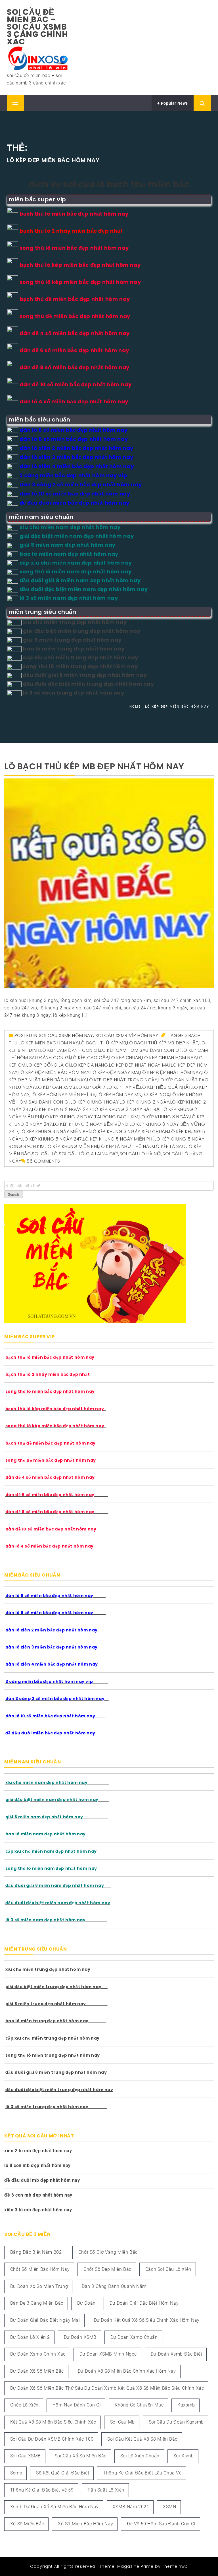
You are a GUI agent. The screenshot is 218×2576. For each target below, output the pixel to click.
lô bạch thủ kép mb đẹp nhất (163, 1043)
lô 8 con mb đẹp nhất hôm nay (37, 2165)
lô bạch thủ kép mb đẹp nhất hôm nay (94, 766)
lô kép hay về (123, 1087)
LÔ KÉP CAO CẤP (90, 1058)
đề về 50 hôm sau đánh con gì (161, 2524)
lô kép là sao (170, 1146)
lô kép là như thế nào (126, 1146)
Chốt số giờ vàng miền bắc (108, 2252)
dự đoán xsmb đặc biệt (177, 2354)
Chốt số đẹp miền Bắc (107, 2269)
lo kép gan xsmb (56, 1087)
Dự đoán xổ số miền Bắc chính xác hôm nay (127, 2371)
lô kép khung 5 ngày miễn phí (118, 1139)
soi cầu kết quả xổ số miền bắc (142, 2439)
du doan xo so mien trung (39, 2286)
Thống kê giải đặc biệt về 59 (42, 2490)
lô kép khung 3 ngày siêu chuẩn (129, 1132)
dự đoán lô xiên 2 (30, 2337)
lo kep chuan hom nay (169, 1058)
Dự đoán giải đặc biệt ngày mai (45, 2320)
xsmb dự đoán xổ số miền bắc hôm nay (54, 2507)
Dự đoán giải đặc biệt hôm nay (144, 2303)
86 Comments (43, 1161)
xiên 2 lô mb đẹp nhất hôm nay (38, 2151)
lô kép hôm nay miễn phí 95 (63, 1095)
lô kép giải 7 (91, 1087)
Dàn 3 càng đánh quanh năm (114, 2286)
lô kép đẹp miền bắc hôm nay (54, 1072)
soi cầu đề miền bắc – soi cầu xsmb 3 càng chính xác (37, 27)
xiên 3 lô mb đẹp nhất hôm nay (38, 2210)
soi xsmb (184, 2456)
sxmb (16, 2473)
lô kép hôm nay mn (119, 1095)
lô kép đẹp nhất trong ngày (122, 1080)
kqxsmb (186, 2405)
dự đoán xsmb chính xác (38, 2354)
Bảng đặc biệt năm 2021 (37, 2252)
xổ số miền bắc (27, 2524)
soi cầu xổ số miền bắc (81, 2456)
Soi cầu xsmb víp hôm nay (127, 1035)
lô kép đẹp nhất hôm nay (171, 1072)
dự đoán (86, 2303)
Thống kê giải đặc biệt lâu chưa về (142, 2473)
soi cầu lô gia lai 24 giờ (89, 1154)
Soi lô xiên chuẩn (140, 2456)
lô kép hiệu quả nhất (166, 1087)
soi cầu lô (45, 1154)
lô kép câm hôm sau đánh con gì (140, 1050)
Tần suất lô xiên (106, 2490)
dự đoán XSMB (80, 2337)
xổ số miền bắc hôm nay (85, 2524)
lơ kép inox (156, 1095)
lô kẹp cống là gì (48, 1065)
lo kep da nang (90, 1065)
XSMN (169, 2507)
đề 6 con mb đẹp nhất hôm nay (38, 2195)
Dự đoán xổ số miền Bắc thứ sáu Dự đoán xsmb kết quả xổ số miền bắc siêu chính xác (107, 2388)
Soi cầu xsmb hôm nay (66, 1035)
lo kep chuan (125, 1058)
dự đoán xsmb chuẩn (134, 2337)
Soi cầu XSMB (26, 2456)
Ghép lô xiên (24, 2405)
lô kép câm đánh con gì (70, 1050)
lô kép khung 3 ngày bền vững (91, 1124)
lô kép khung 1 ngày (95, 1102)
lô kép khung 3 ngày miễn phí (55, 1132)
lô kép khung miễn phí (72, 1146)
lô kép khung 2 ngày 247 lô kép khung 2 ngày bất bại (96, 1109)
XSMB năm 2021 (131, 2507)
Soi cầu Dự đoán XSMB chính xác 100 (52, 2439)
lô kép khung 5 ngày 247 (52, 1139)
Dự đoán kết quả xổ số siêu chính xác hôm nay (147, 2320)
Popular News (174, 103)
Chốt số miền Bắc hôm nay (40, 2269)
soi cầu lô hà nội (141, 1154)
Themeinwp (175, 2566)
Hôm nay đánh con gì (77, 2405)
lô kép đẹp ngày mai (115, 1072)
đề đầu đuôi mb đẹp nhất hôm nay (42, 2180)
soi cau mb (122, 2422)
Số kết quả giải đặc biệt (63, 2473)
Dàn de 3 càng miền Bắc (37, 2303)
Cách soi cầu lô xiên (168, 2269)
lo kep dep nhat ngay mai (139, 1065)
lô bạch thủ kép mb (103, 1043)
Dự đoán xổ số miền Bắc (37, 2371)
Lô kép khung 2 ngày (144, 1102)
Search (14, 1195)
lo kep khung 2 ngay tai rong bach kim (91, 1117)
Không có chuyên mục (139, 2405)
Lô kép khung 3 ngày (164, 1117)
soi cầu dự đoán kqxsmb (176, 2422)
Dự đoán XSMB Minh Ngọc (108, 2354)
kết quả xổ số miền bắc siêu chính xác (53, 2422)
